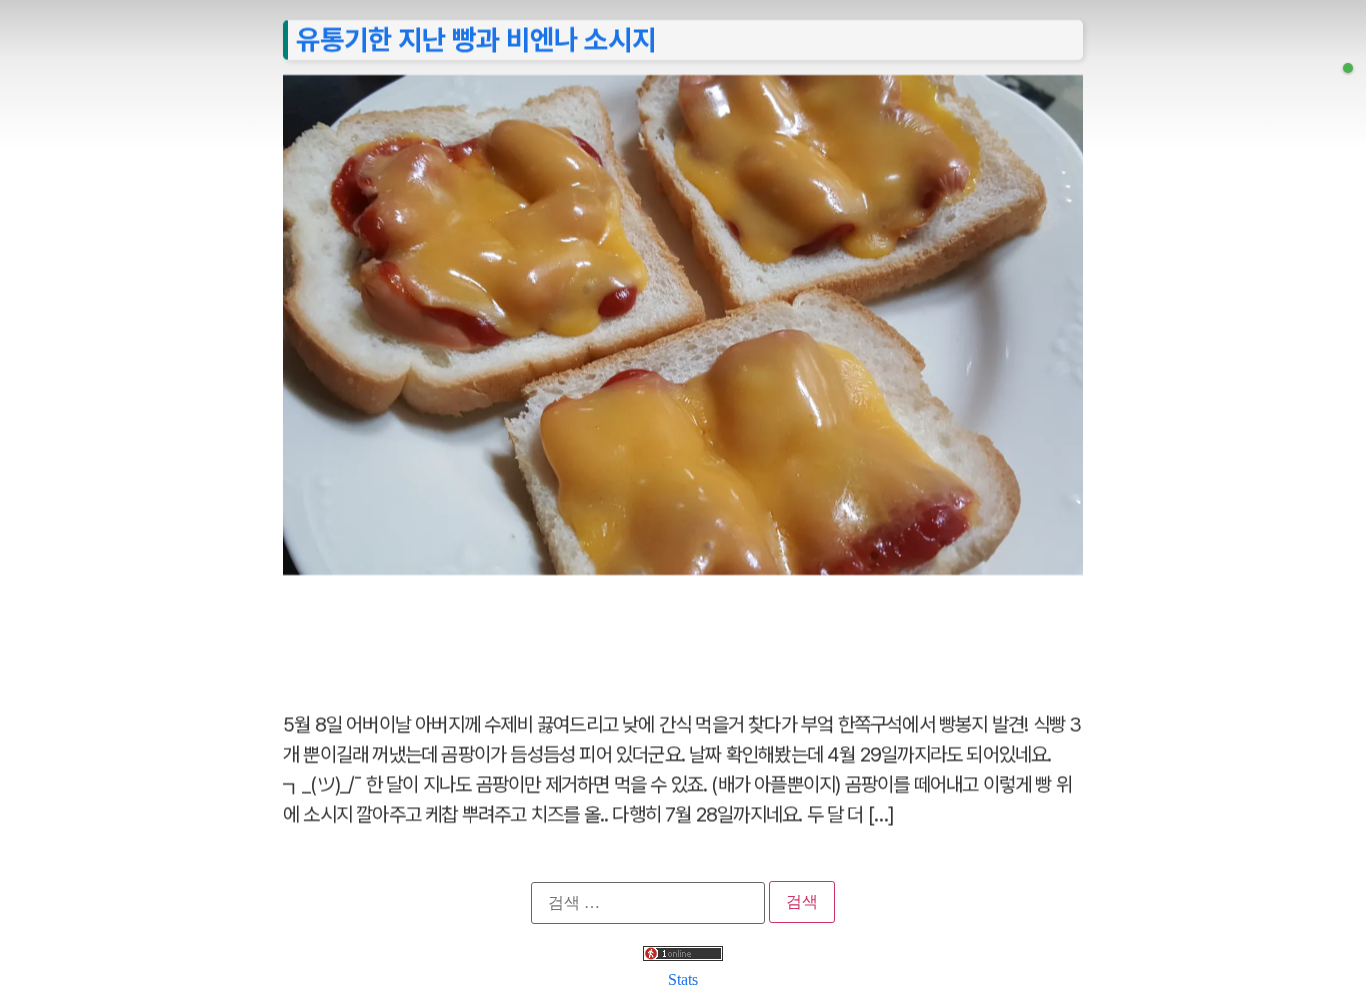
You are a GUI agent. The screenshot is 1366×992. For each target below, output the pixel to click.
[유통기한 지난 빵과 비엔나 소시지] (1348, 68)
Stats (683, 979)
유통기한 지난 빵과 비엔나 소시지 (476, 39)
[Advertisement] (683, 632)
